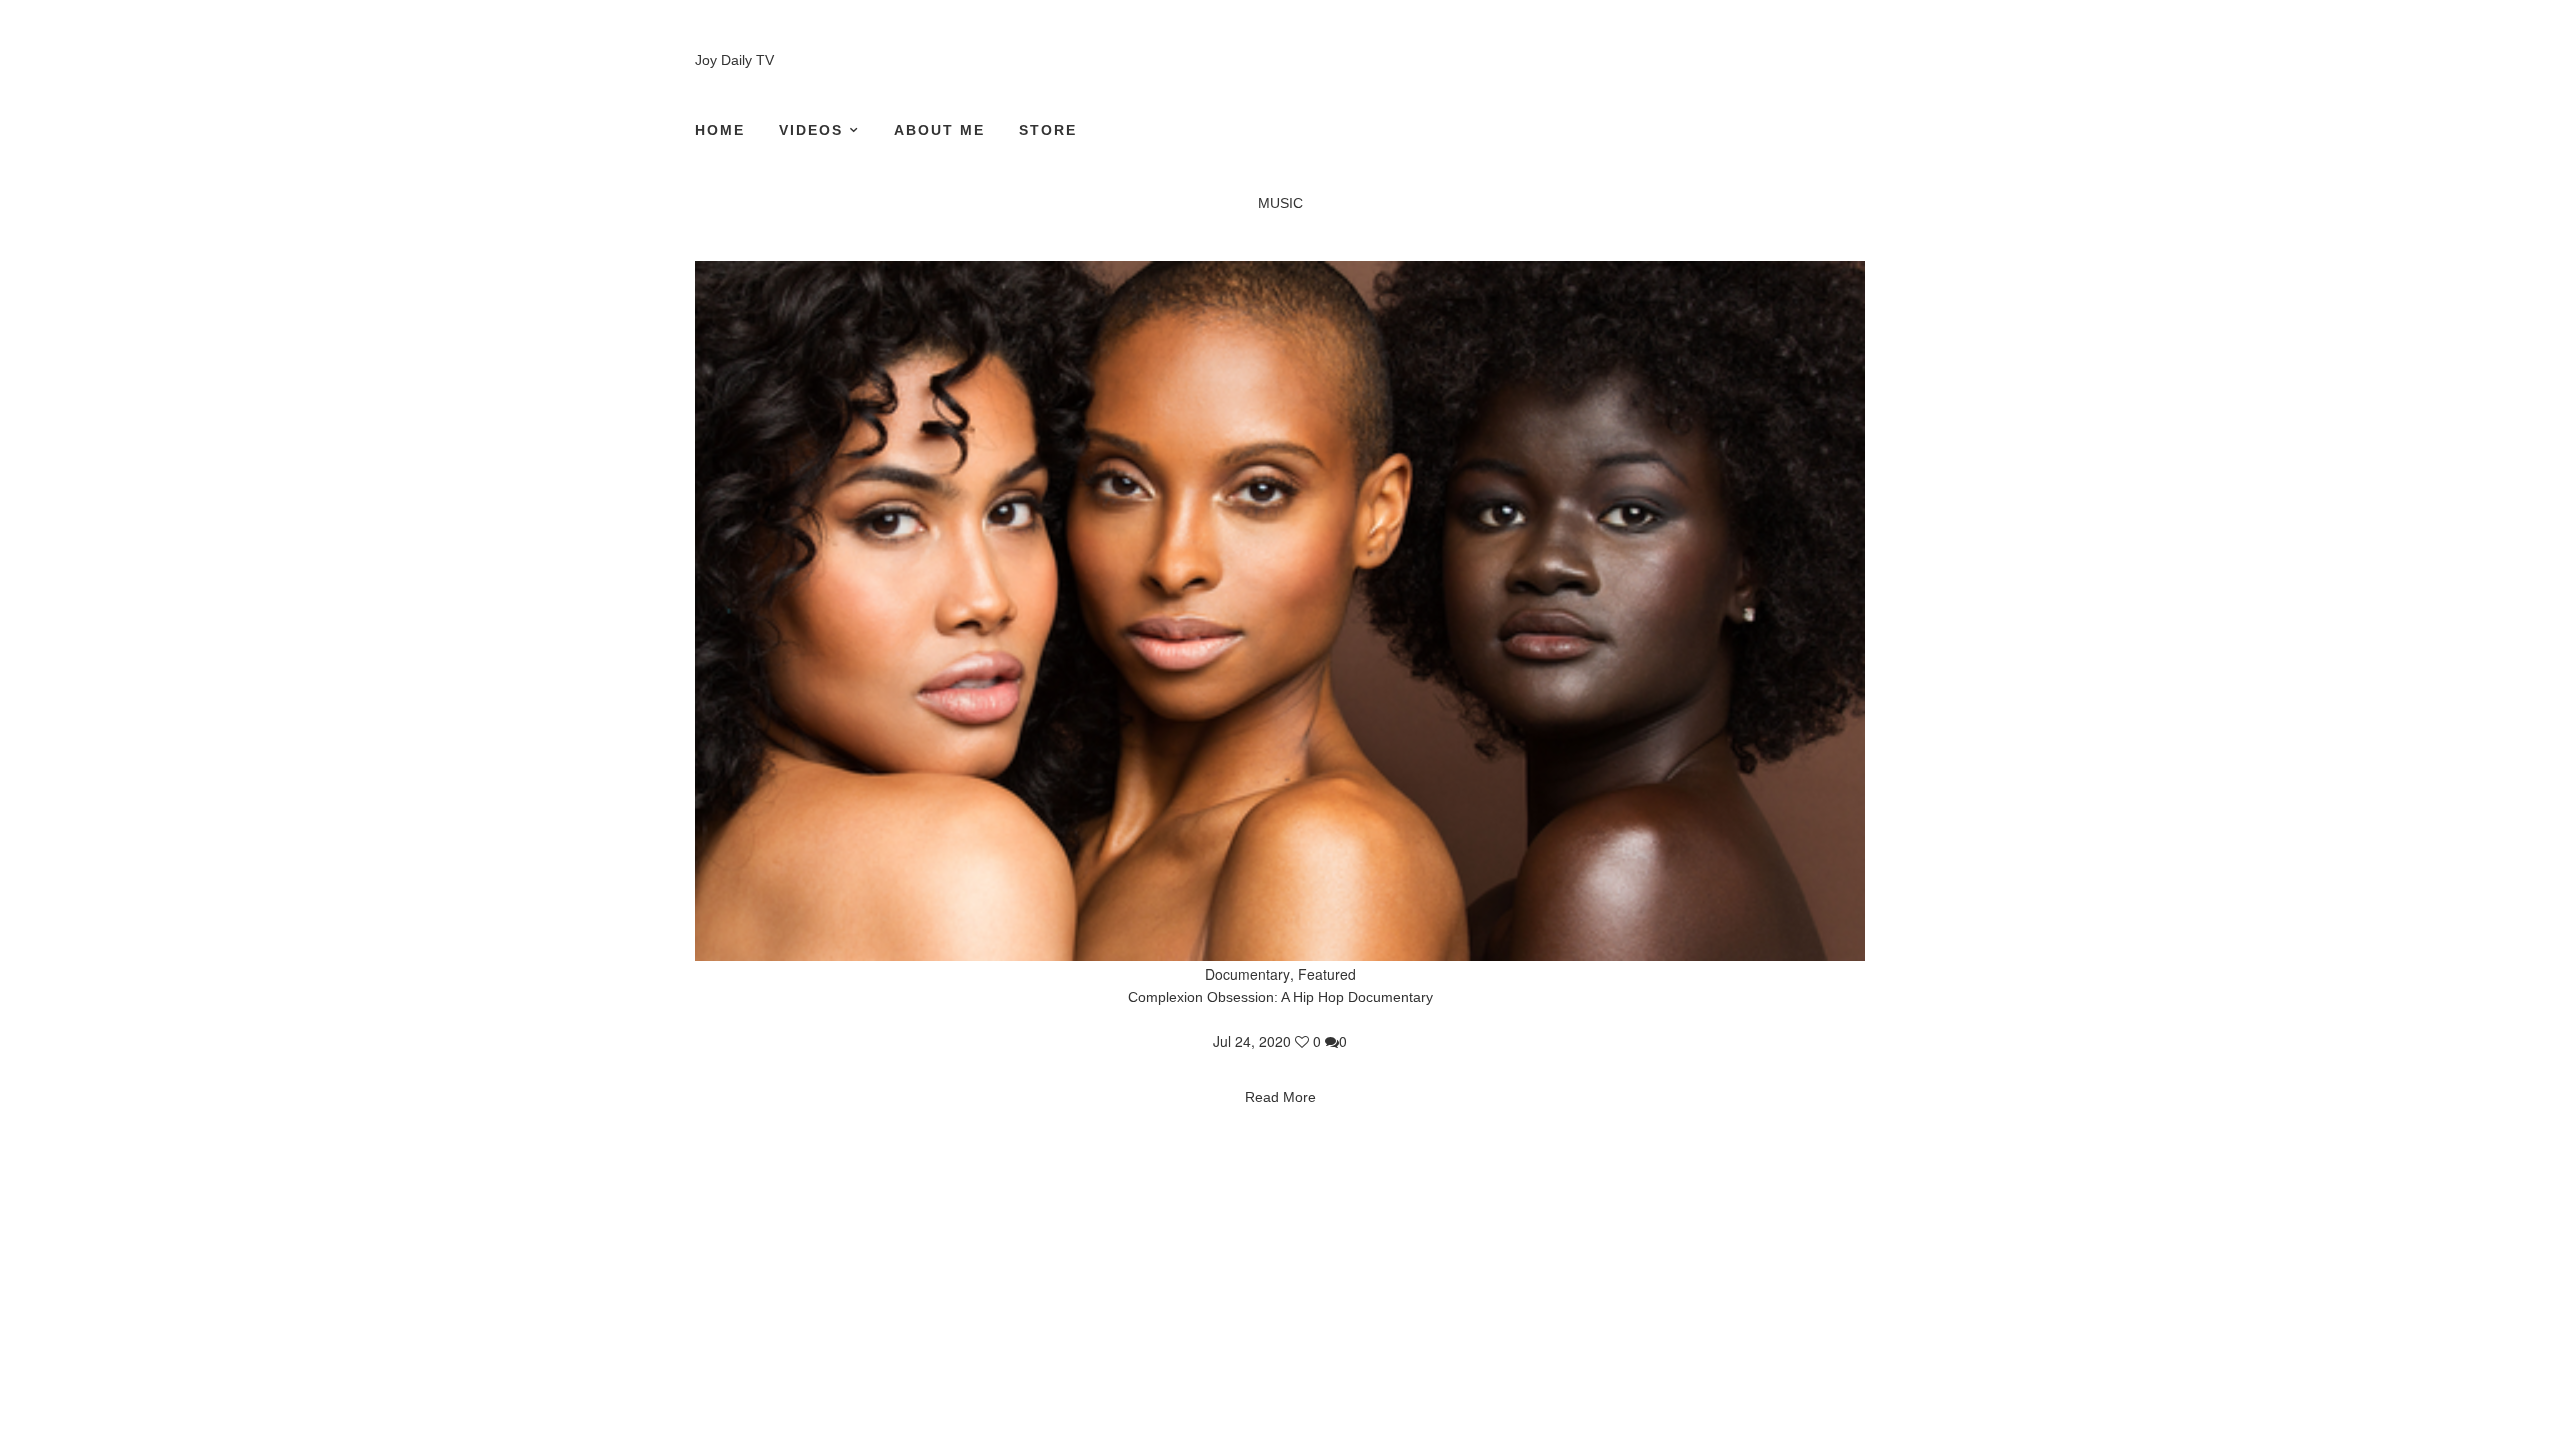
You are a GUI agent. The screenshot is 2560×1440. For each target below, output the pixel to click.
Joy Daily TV (734, 60)
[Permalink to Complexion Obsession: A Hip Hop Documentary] (1280, 611)
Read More (1280, 1097)
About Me (939, 130)
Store (1048, 130)
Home (720, 130)
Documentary (1247, 974)
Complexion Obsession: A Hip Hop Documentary (1280, 997)
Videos (811, 130)
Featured (1327, 974)
